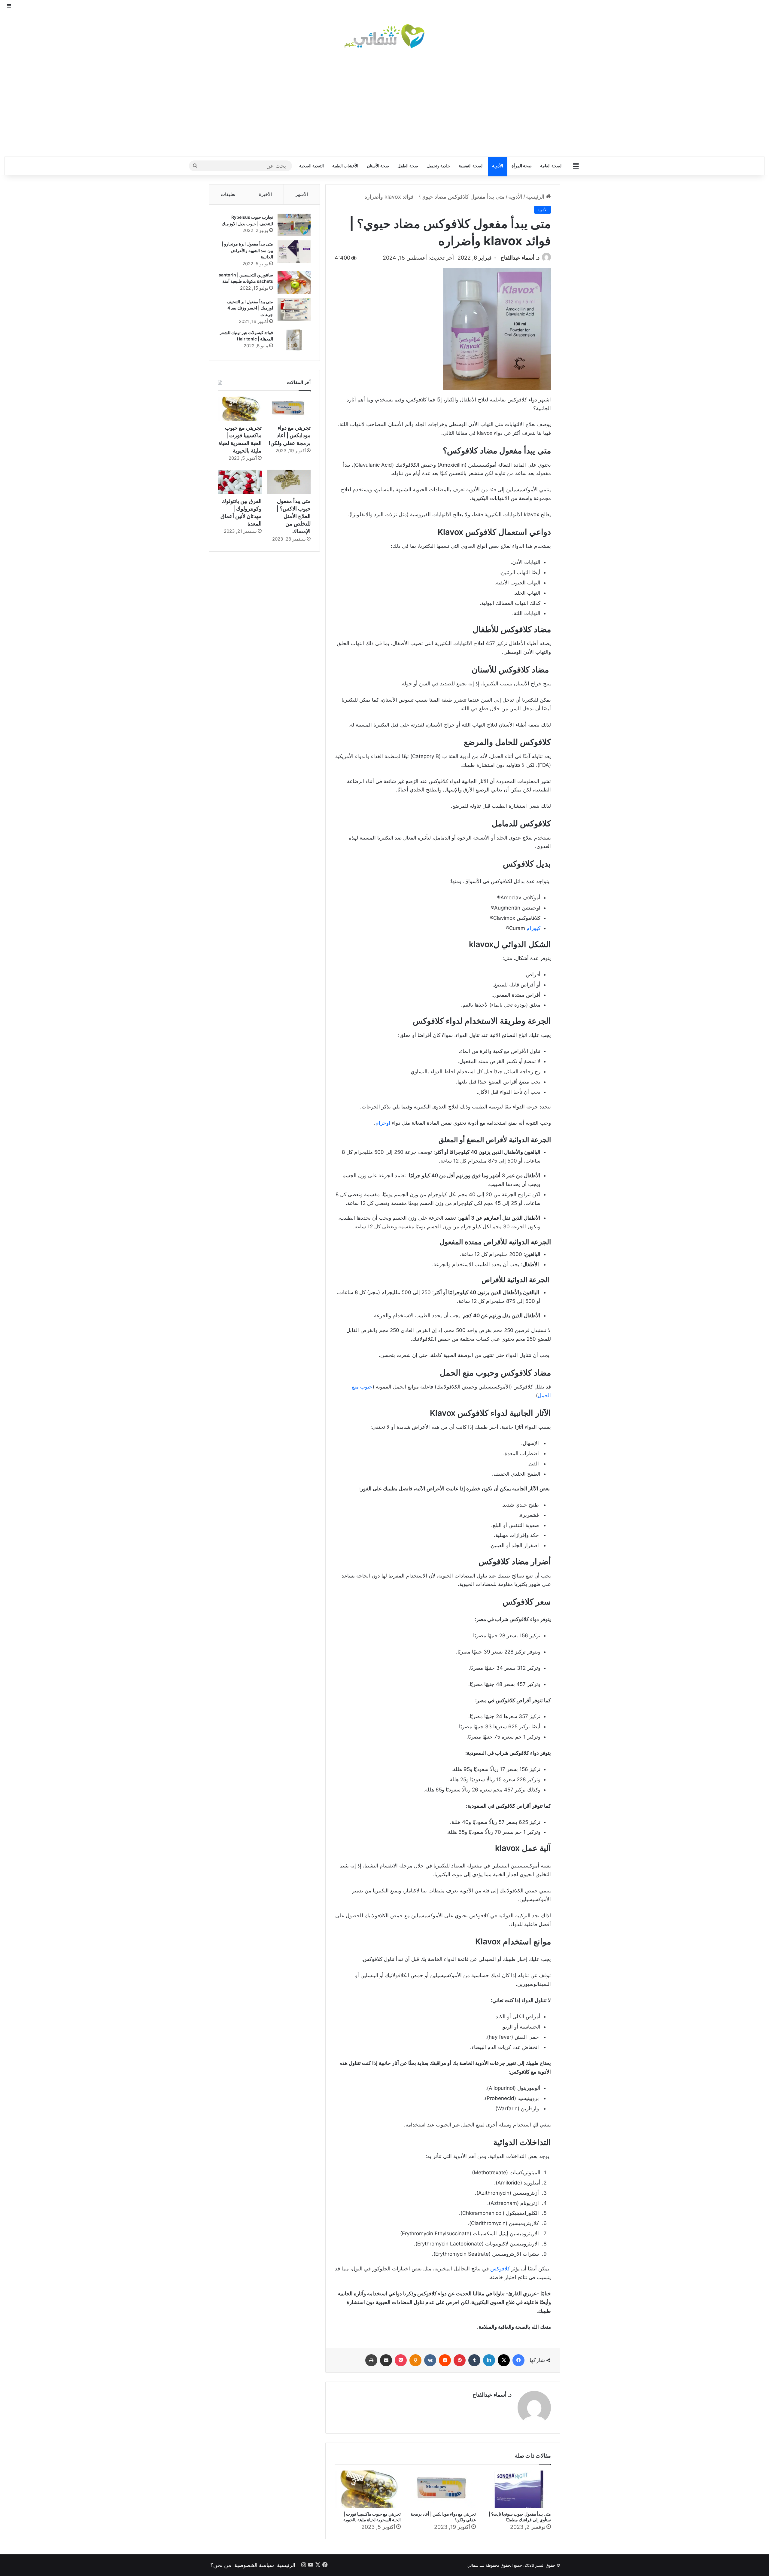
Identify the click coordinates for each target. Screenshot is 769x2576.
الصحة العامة (551, 166)
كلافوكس (500, 2269)
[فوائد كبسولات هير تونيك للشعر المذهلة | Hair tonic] (294, 340)
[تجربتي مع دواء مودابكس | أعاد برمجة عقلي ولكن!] (443, 2489)
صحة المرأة (522, 166)
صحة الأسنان (378, 166)
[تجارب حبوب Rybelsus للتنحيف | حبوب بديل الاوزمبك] (294, 225)
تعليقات (228, 194)
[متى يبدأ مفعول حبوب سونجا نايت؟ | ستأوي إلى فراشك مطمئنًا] (518, 2489)
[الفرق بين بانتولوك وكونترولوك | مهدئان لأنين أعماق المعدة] (240, 482)
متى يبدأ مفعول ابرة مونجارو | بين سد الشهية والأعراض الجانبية (247, 250)
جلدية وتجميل (438, 166)
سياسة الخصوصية (254, 2565)
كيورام (533, 928)
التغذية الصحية (312, 166)
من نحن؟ (221, 2565)
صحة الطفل (408, 166)
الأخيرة (265, 194)
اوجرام (383, 1123)
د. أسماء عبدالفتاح (520, 258)
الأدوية (498, 166)
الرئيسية (536, 197)
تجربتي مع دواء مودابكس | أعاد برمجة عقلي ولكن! (290, 435)
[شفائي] (384, 36)
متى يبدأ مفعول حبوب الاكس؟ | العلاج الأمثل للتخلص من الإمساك (294, 516)
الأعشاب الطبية (345, 166)
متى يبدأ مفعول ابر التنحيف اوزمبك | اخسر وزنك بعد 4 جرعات (250, 308)
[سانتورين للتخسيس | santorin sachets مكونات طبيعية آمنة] (294, 283)
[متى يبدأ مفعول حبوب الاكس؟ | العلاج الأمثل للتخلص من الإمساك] (289, 482)
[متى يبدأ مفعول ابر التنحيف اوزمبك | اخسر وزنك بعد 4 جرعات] (294, 309)
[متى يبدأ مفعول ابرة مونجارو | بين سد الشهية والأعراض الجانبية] (294, 252)
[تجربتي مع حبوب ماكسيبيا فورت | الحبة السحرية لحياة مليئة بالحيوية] (368, 2489)
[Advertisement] (384, 102)
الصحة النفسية (471, 166)
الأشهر (302, 194)
